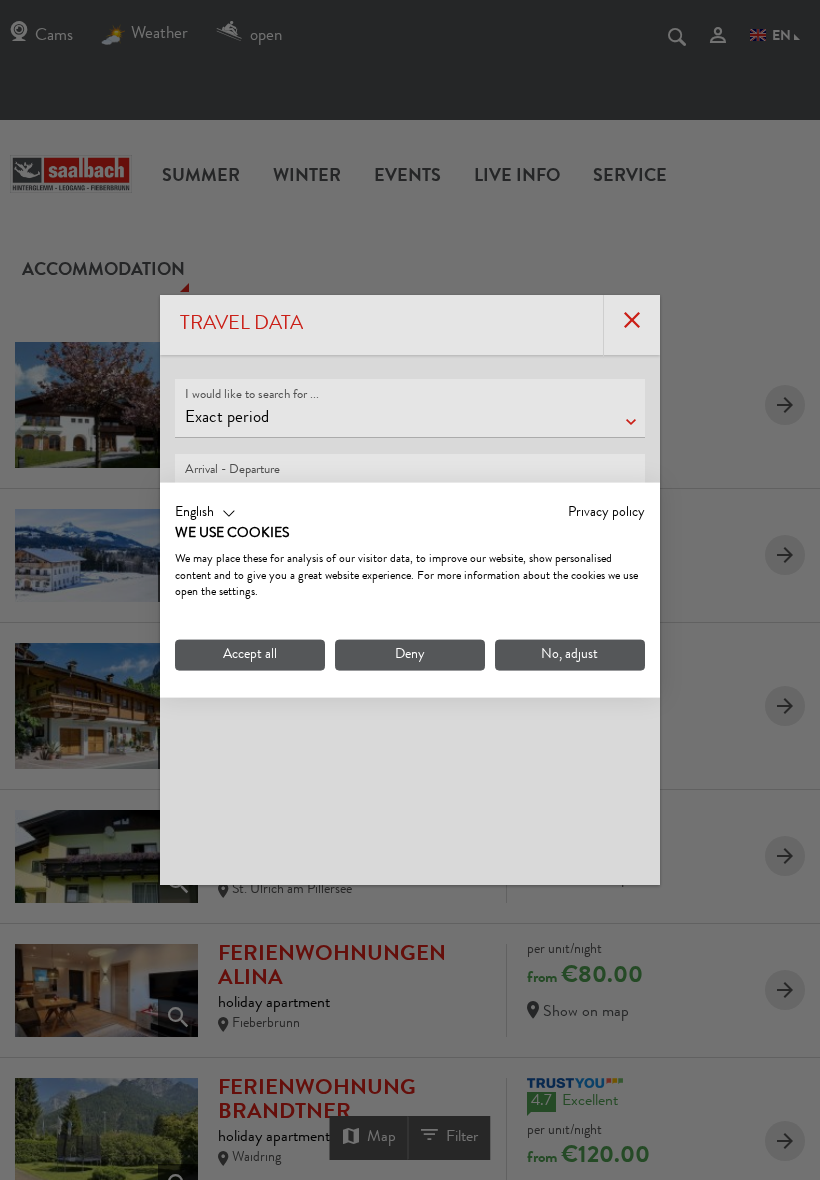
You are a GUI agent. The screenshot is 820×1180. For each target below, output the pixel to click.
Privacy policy (606, 513)
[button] (205, 514)
